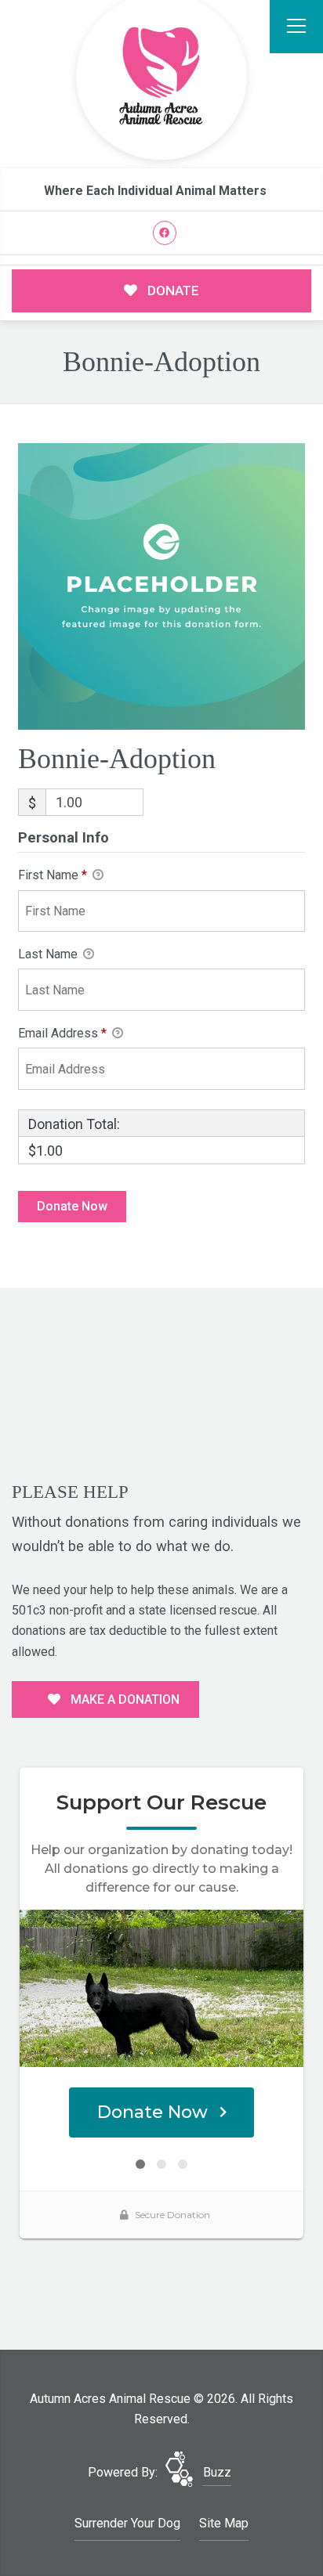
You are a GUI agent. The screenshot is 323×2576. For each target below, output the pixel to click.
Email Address (62, 1033)
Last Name (49, 954)
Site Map (224, 2523)
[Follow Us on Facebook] (165, 233)
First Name (53, 875)
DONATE (172, 290)
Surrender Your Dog (127, 2523)
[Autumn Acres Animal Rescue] (161, 77)
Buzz (217, 2472)
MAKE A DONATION (123, 1699)
